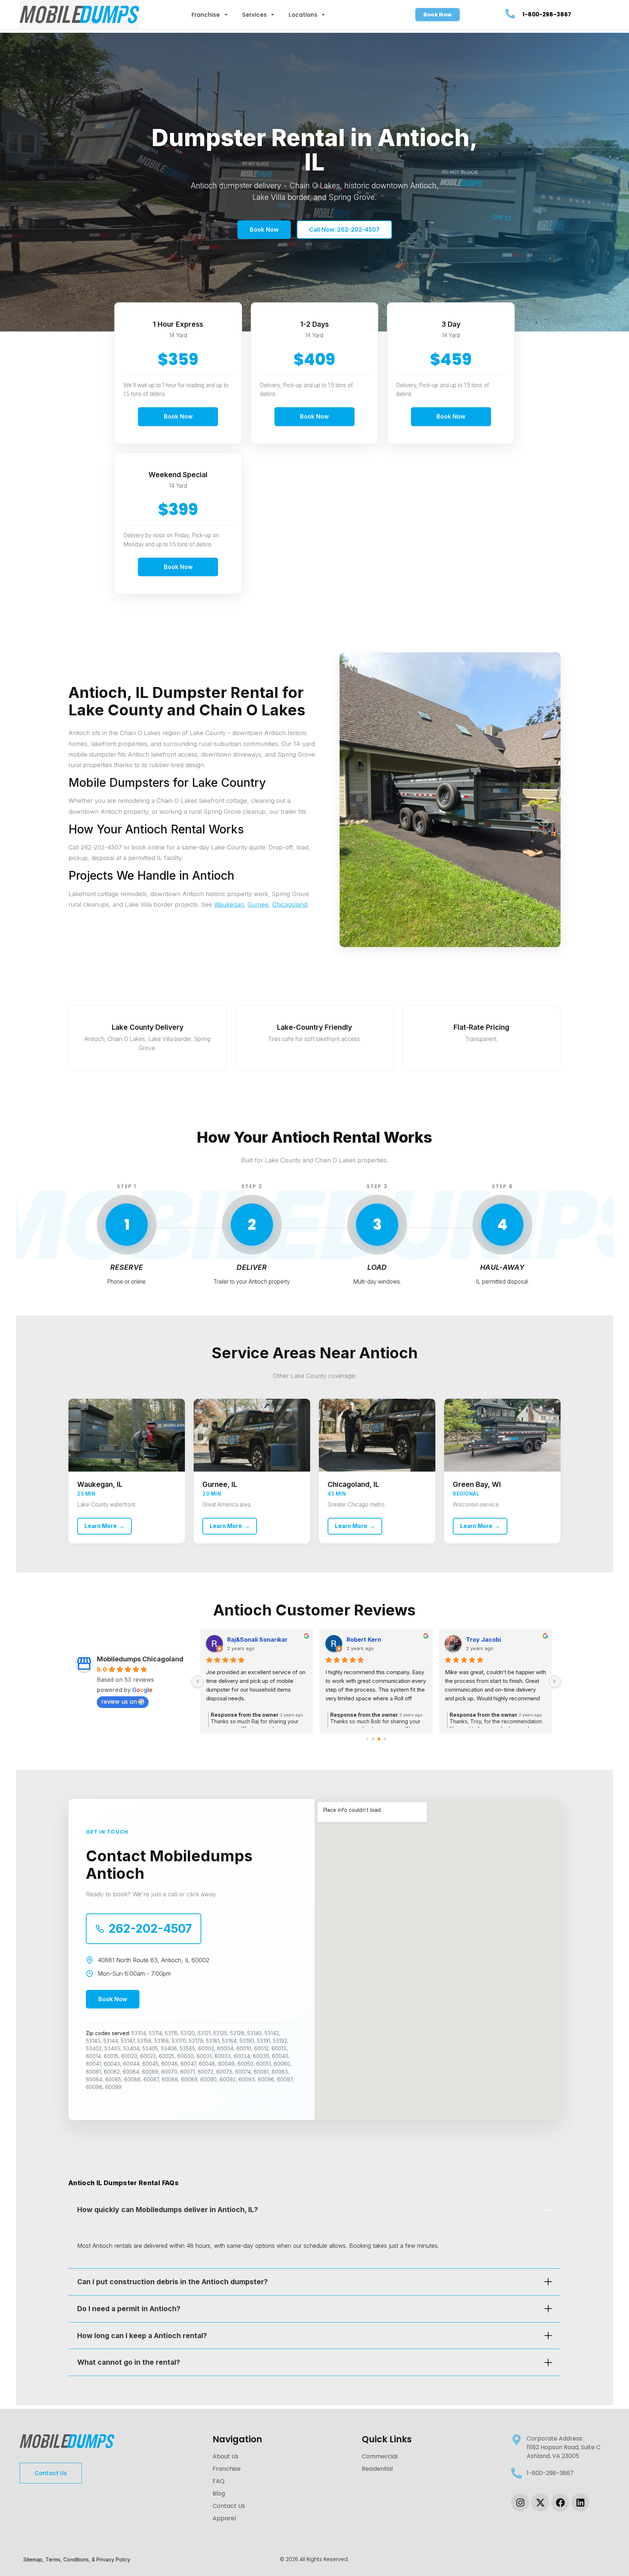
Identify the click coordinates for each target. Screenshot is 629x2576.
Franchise (206, 15)
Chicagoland (290, 904)
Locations (303, 15)
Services (255, 15)
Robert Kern (244, 1640)
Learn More (104, 1526)
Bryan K (477, 1640)
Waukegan (229, 904)
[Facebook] (560, 2502)
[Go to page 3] (385, 1739)
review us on (119, 1701)
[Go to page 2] (379, 1739)
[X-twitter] (540, 2502)
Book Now (264, 229)
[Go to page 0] (367, 1739)
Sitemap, (34, 2559)
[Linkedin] (580, 2502)
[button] (438, 15)
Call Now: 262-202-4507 (344, 229)
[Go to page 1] (373, 1739)
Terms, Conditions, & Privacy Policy (88, 2559)
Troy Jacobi (364, 1640)
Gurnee (258, 904)
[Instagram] (520, 2502)
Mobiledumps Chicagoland (140, 1659)
